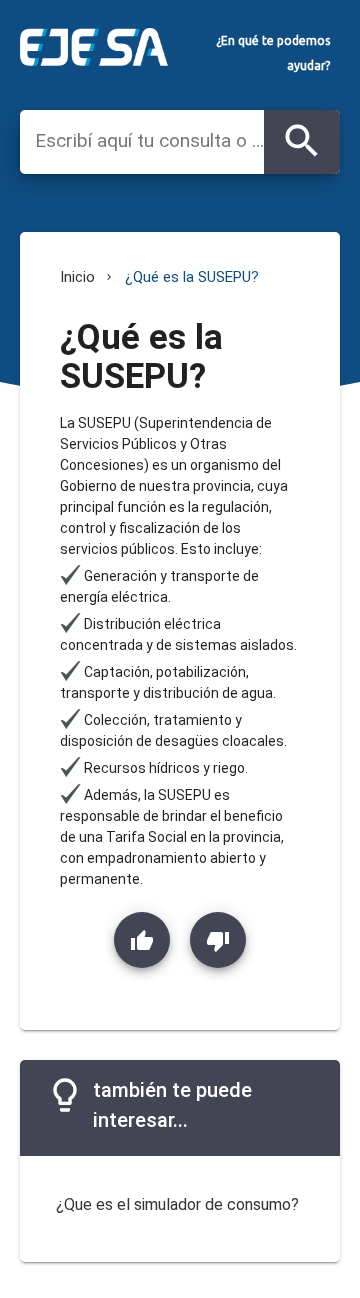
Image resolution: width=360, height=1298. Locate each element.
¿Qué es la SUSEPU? (192, 277)
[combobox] (149, 141)
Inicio (77, 277)
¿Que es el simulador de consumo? (177, 1204)
